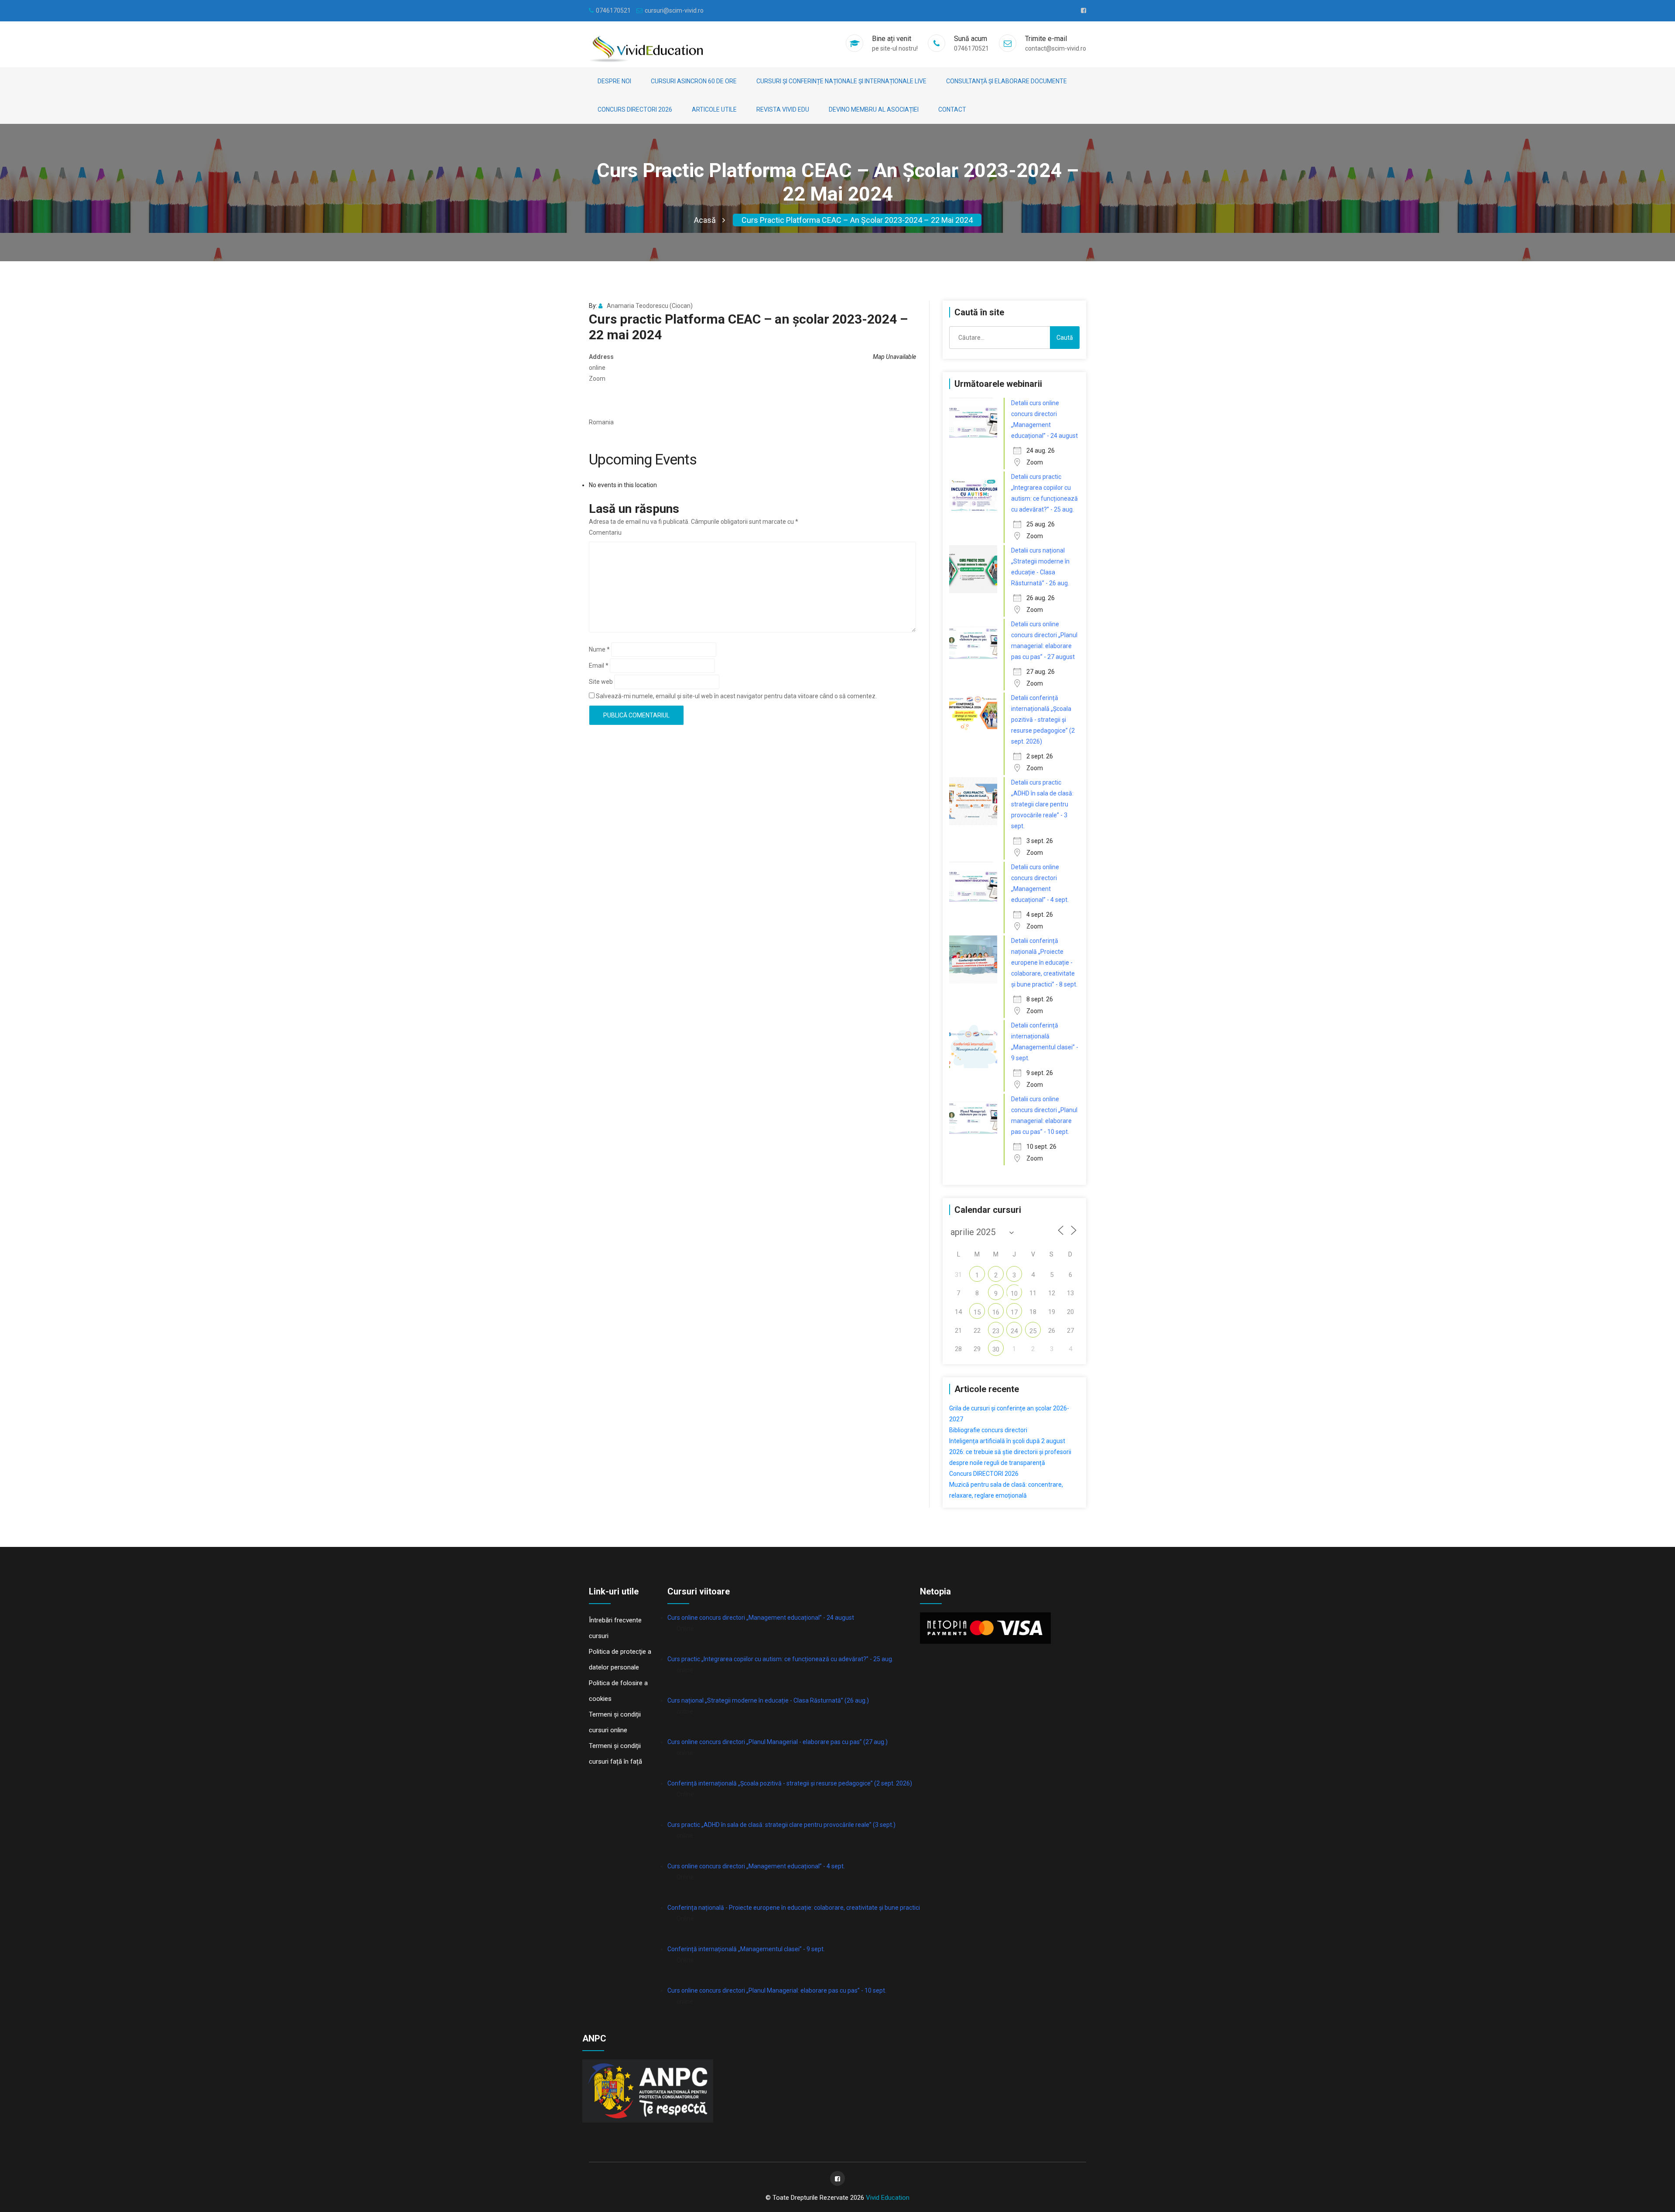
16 (996, 1312)
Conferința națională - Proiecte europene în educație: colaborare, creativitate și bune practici (794, 1908)
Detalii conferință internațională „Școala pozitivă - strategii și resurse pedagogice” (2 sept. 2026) (1043, 720)
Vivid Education (888, 2198)
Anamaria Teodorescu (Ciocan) (650, 306)
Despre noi (614, 81)
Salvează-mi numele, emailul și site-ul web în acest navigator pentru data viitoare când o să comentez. (736, 696)
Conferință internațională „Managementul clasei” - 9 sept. (746, 1949)
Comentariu (605, 533)
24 (1014, 1331)
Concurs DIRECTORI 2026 (635, 109)
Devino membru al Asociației (874, 109)
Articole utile (714, 109)
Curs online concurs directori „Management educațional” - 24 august (761, 1618)
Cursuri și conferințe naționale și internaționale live (841, 81)
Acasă (705, 220)
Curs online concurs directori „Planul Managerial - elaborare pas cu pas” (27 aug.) (778, 1742)
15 (977, 1312)
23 (996, 1331)
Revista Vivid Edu (783, 109)
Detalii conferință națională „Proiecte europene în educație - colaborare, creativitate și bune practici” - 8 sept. (1044, 963)
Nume (599, 649)
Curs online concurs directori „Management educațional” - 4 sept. (756, 1866)
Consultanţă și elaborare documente (1007, 81)
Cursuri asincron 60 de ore (694, 81)
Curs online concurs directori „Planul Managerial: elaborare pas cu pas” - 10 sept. (777, 1990)
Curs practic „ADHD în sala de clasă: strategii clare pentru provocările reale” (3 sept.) (781, 1825)
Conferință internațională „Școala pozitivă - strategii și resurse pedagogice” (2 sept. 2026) (790, 1783)
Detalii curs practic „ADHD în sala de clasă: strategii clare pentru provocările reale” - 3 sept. (1042, 804)
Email (599, 666)
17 (1014, 1312)
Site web (601, 682)
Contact (952, 109)
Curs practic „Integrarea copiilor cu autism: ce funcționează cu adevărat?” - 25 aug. (780, 1659)
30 (996, 1349)
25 (1033, 1331)
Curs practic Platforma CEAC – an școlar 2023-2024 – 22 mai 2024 (857, 220)
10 (1014, 1294)
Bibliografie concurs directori (988, 1430)
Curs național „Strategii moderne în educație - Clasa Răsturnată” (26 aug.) (768, 1700)
